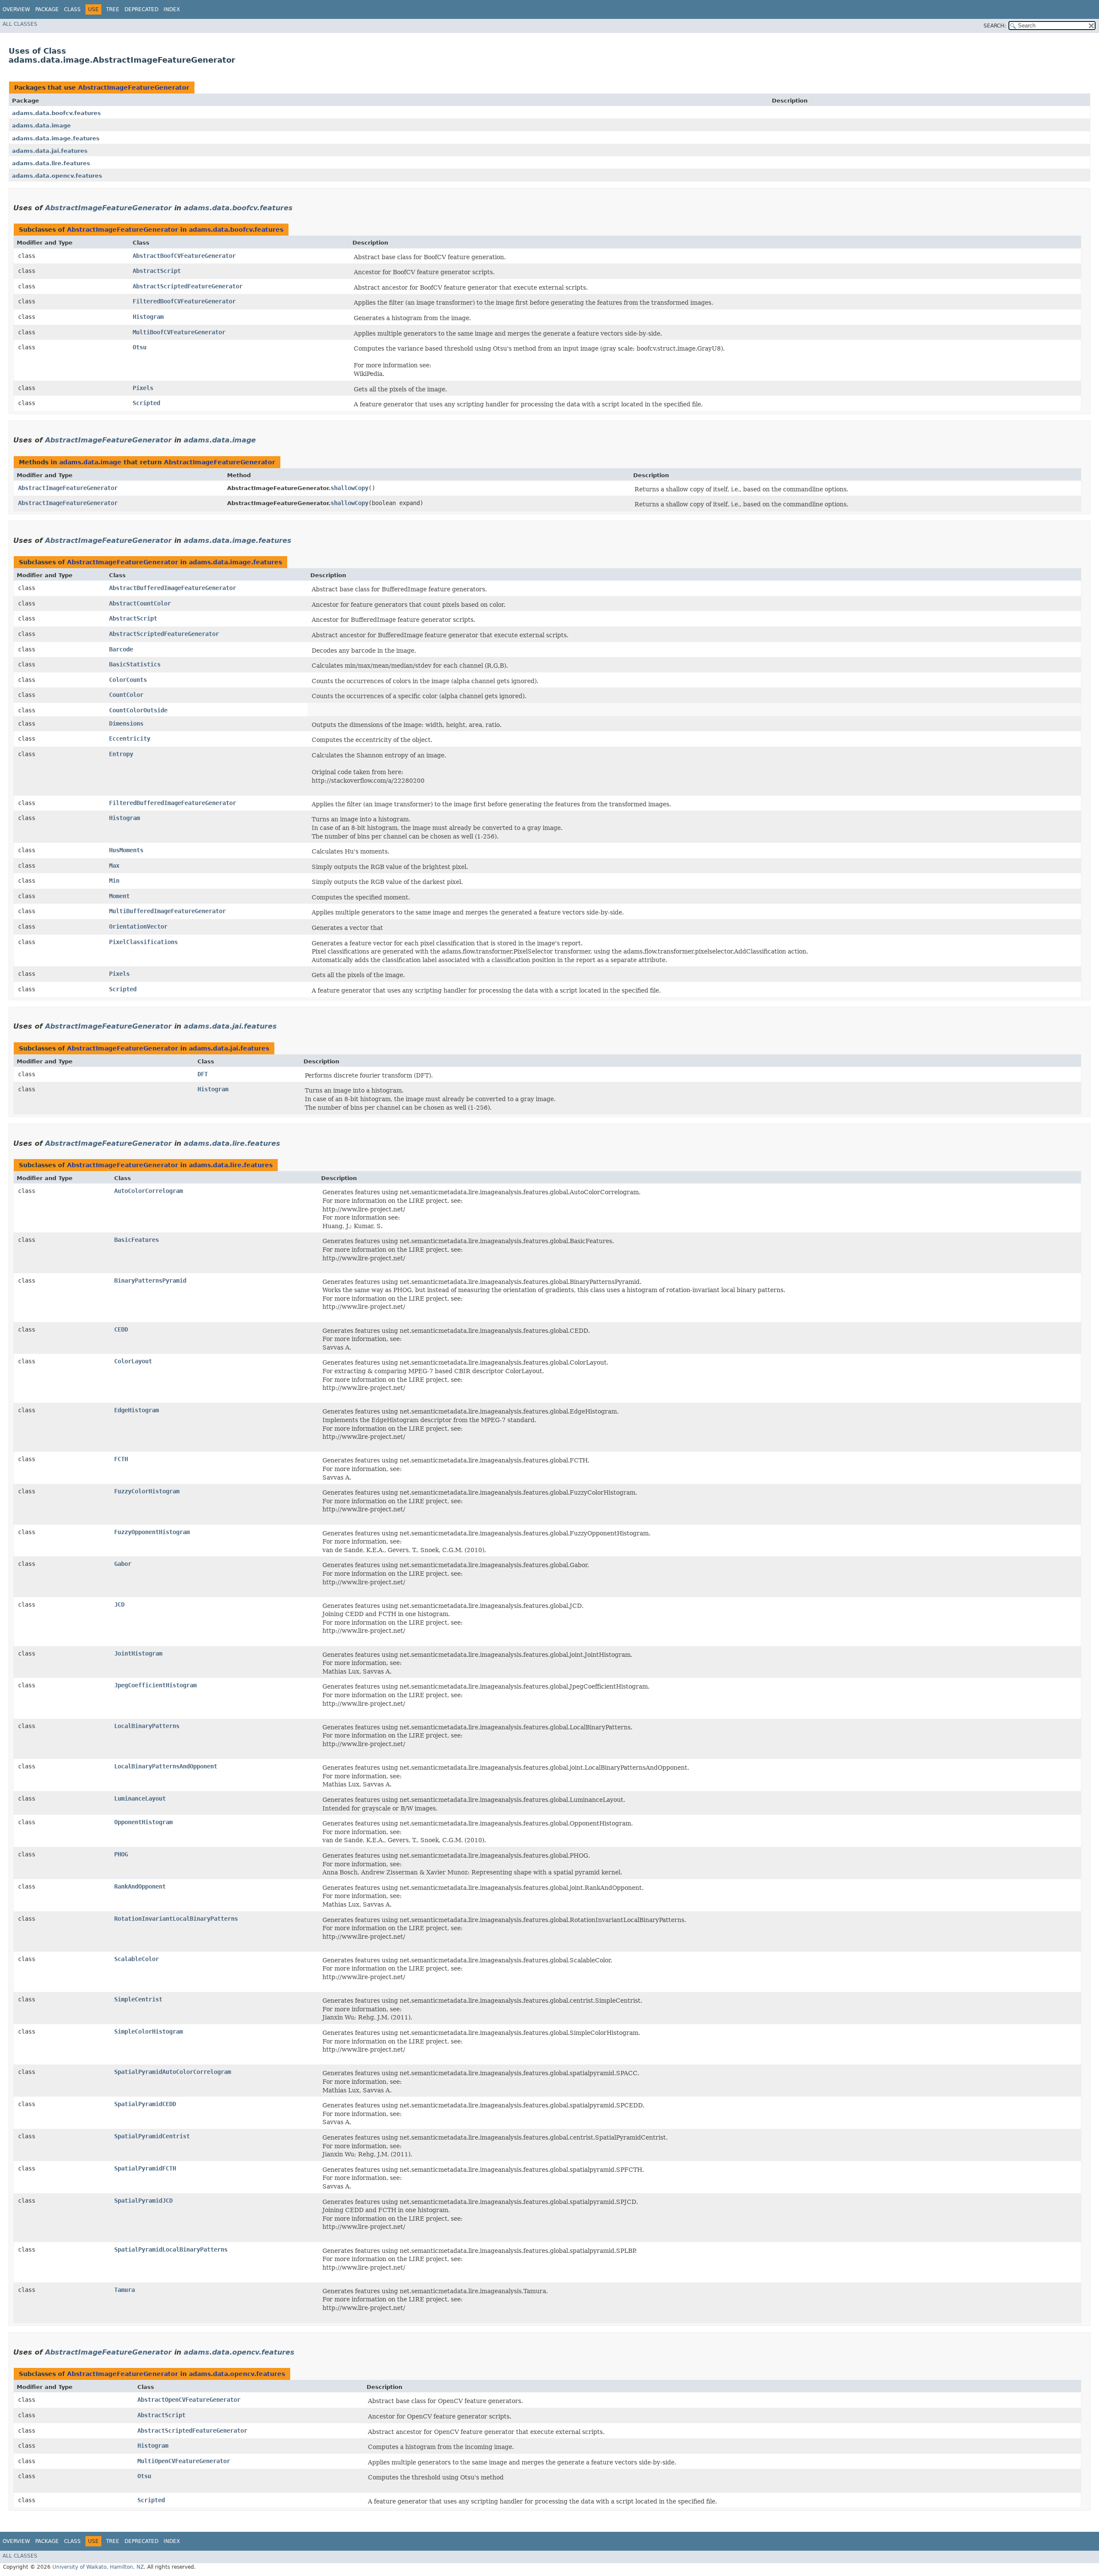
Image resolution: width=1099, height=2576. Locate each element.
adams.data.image (41, 126)
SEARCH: (995, 26)
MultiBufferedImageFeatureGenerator (167, 911)
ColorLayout (133, 1361)
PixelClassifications (143, 942)
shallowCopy (349, 488)
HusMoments (126, 850)
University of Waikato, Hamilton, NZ (98, 2567)
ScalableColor (137, 1959)
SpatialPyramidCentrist (152, 2136)
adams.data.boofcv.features (56, 113)
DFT (203, 1074)
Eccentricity (130, 739)
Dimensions (126, 723)
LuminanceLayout (140, 1798)
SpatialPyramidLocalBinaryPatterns (171, 2249)
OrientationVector (138, 926)
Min (114, 881)
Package (47, 9)
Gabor (123, 1564)
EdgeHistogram (137, 1410)
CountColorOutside (138, 710)
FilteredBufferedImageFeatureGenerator (173, 803)
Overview (16, 9)
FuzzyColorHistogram (147, 1491)
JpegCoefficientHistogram (155, 1685)
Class (72, 9)
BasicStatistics (135, 664)
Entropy (121, 754)
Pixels (143, 388)
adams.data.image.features (56, 138)
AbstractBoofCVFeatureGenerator (184, 256)
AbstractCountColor (140, 603)
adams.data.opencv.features (57, 176)
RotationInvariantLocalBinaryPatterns (176, 1919)
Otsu (140, 347)
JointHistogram (138, 1653)
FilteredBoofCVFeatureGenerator (184, 301)
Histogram (148, 317)
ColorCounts (128, 680)
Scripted (146, 403)
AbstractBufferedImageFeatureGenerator (173, 588)
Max (114, 866)
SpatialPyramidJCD (143, 2201)
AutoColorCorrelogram (149, 1191)
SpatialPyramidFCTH (145, 2168)
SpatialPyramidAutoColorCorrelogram (173, 2072)
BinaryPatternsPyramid (150, 1280)
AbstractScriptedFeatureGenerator (188, 286)
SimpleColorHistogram (149, 2031)
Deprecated (141, 9)
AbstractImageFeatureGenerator (134, 88)
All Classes (20, 24)
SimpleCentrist (138, 1999)
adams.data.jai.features (50, 151)
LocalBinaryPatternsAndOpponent (166, 1766)
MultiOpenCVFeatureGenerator (184, 2461)
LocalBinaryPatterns (147, 1726)
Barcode (121, 649)
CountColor (126, 695)
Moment (119, 896)
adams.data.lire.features (51, 163)
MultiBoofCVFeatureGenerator (179, 332)
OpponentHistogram (143, 1822)
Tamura (124, 2290)
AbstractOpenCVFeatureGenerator (189, 2400)
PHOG (121, 1854)
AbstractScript (157, 271)
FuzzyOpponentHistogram (152, 1532)
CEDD (121, 1329)
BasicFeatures (137, 1240)
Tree (113, 9)
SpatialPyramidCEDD (145, 2104)
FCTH (121, 1459)
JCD (119, 1604)
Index (172, 9)
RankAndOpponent (140, 1886)
